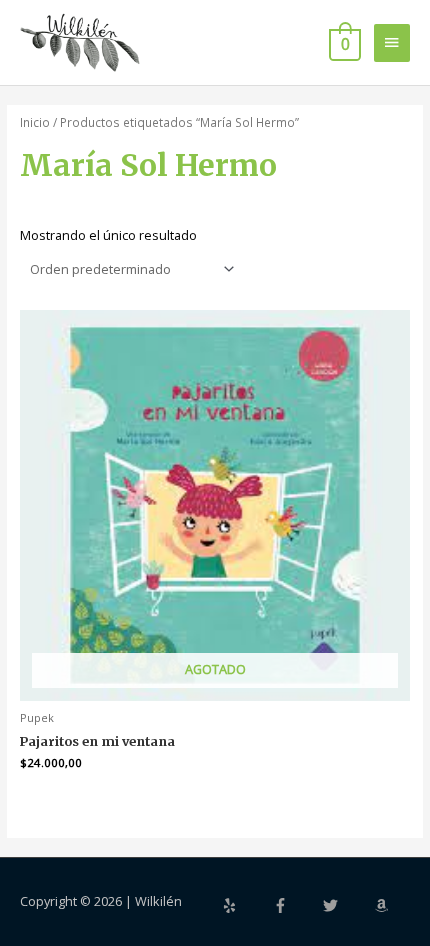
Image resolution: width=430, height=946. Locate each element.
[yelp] (246, 905)
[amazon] (384, 905)
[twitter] (347, 905)
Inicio (35, 122)
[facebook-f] (297, 905)
